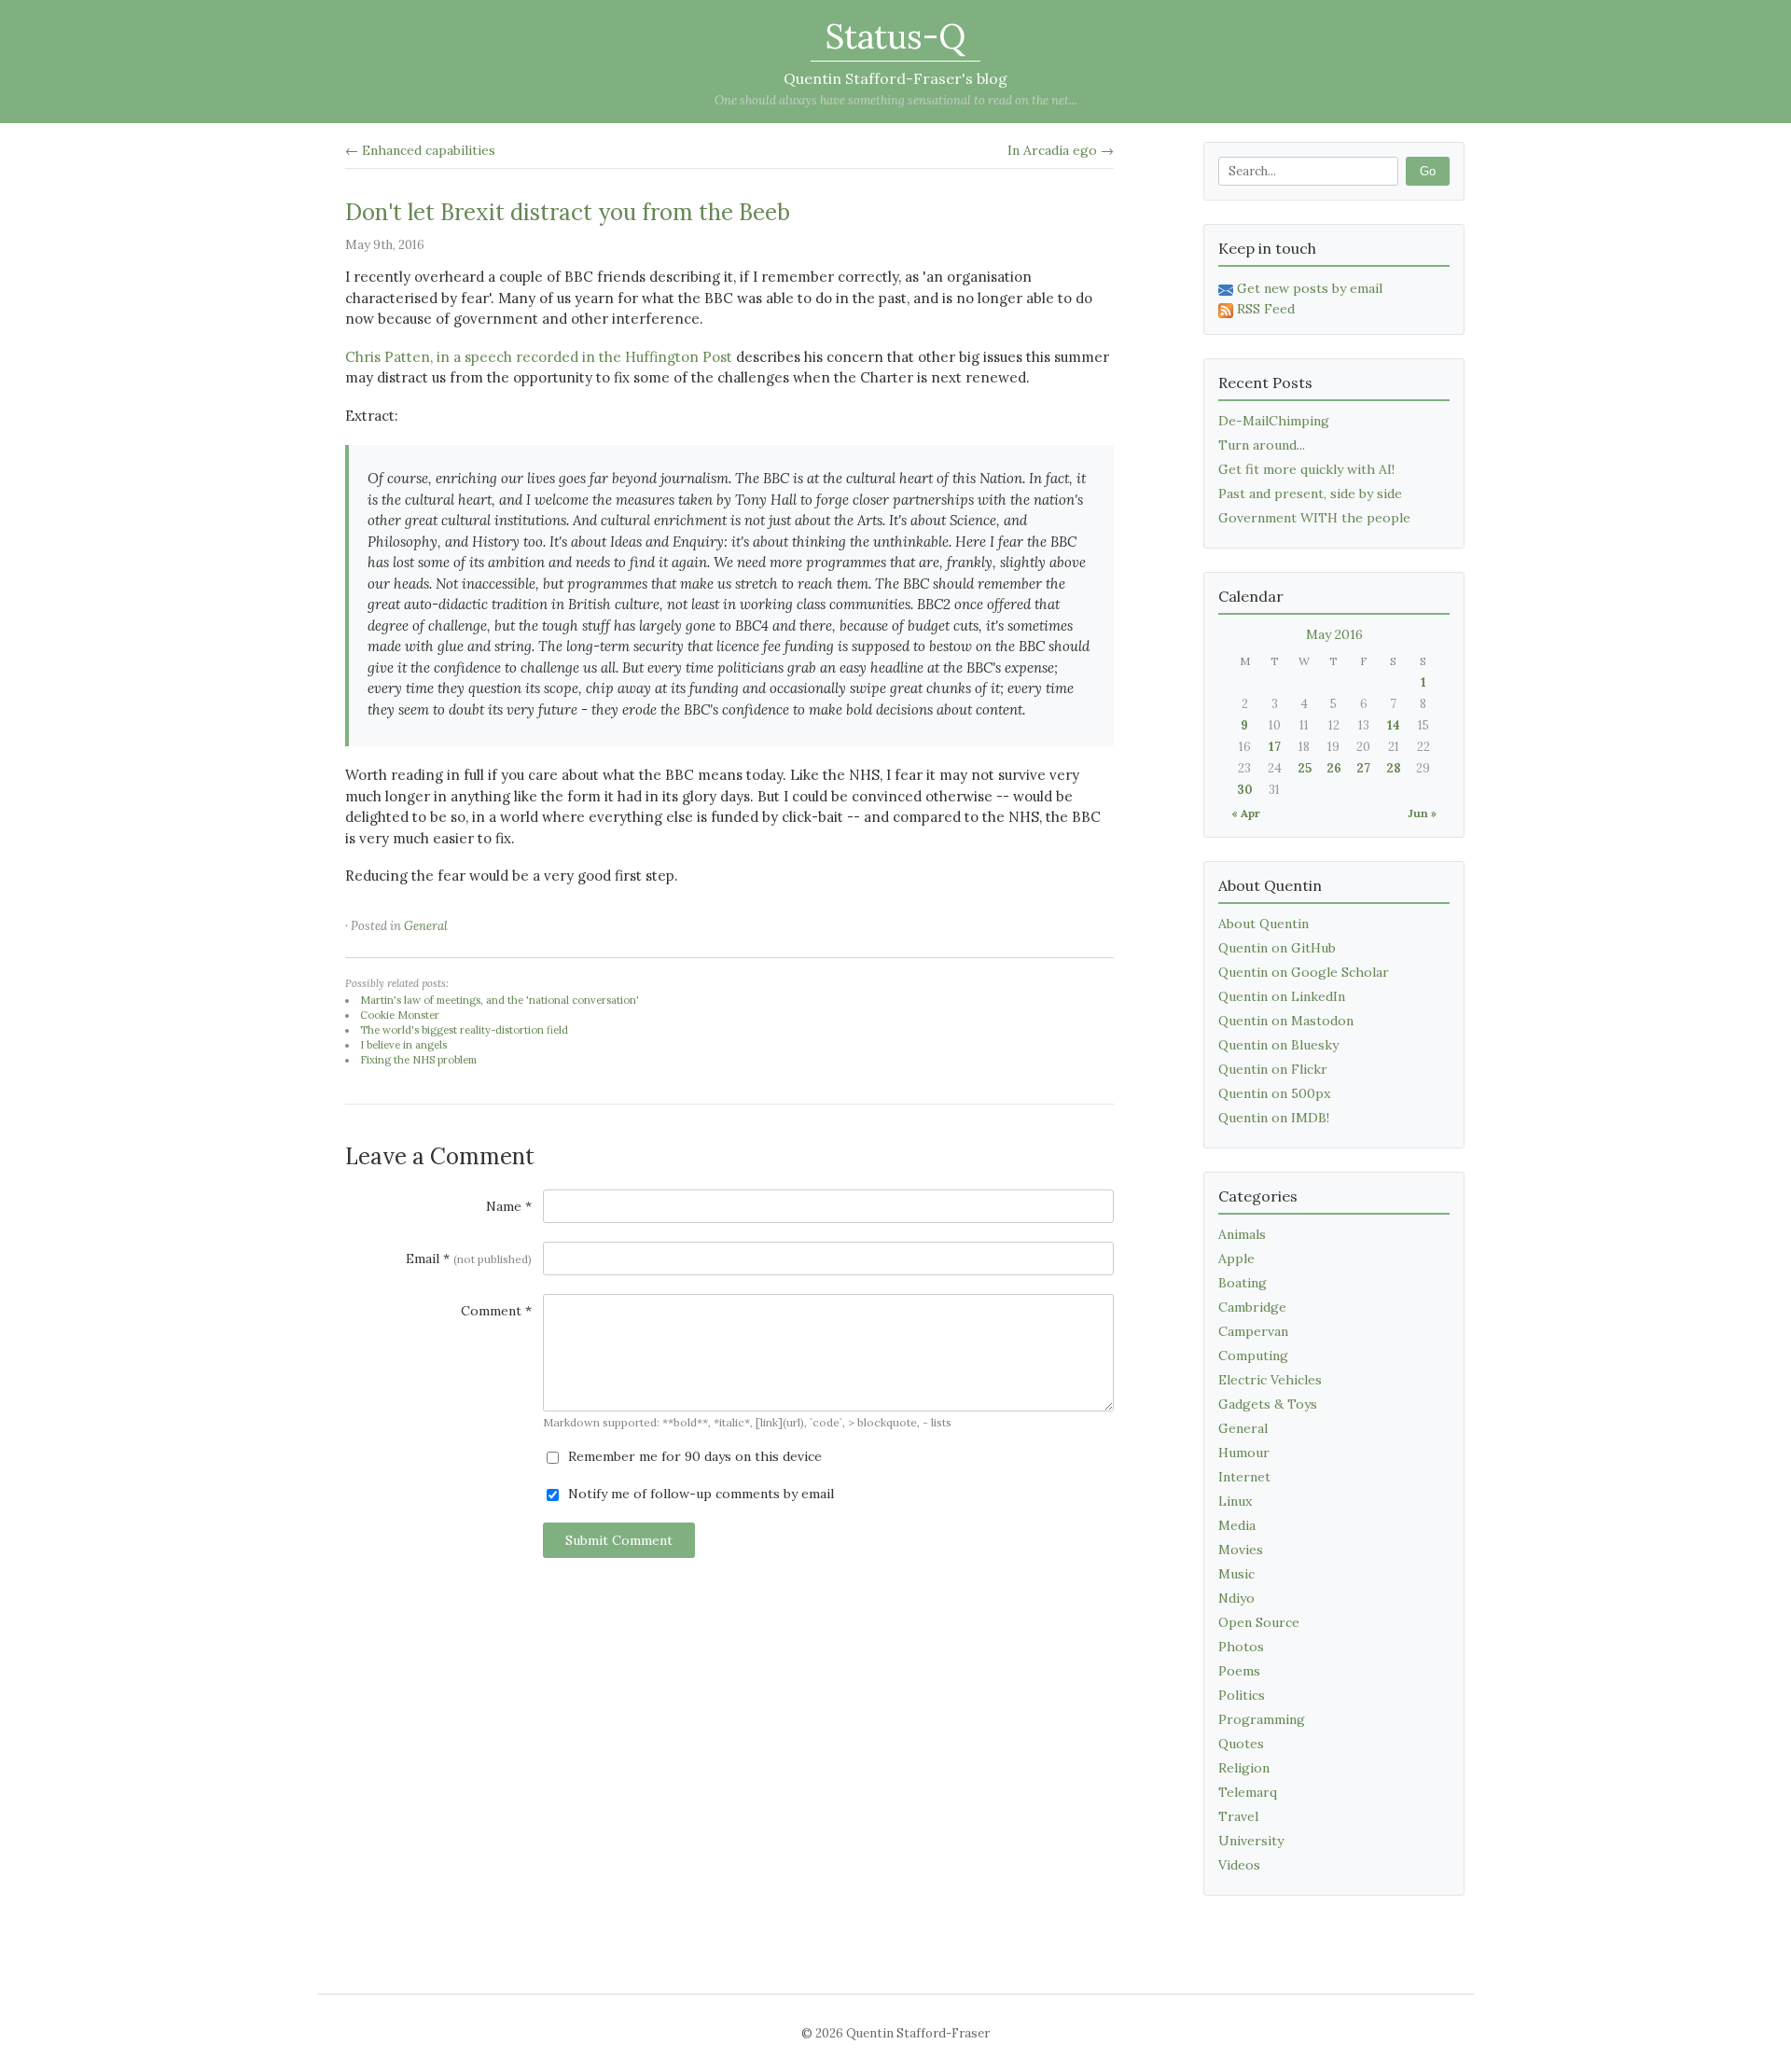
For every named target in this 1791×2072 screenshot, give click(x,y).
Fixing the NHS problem (418, 1060)
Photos (1241, 1647)
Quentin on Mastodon (1286, 1021)
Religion (1244, 1768)
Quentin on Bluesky (1278, 1045)
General (426, 926)
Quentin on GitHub (1277, 948)
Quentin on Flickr (1273, 1069)
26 (1334, 768)
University (1251, 1841)
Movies (1241, 1550)
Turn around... (1262, 445)
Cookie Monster (400, 1015)
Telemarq (1248, 1792)
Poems (1239, 1671)
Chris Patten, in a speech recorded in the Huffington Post (539, 357)
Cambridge (1252, 1307)
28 (1394, 768)
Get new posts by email (1310, 288)
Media (1237, 1525)
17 (1275, 747)
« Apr (1246, 813)
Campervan (1253, 1331)
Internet (1244, 1477)
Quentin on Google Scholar (1304, 972)
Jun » (1422, 813)
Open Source (1259, 1622)
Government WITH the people (1314, 518)
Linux (1235, 1501)
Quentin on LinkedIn (1282, 996)
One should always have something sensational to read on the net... (896, 100)
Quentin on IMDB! (1274, 1118)
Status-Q (895, 36)
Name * (509, 1206)
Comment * (496, 1311)
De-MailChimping (1274, 421)
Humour (1244, 1453)
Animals (1242, 1234)
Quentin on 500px (1274, 1093)
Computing (1253, 1356)
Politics (1242, 1695)
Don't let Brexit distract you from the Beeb (568, 212)
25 (1305, 768)
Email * (469, 1258)
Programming (1262, 1719)
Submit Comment (619, 1540)
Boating (1243, 1283)
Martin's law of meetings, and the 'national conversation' (500, 1000)
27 (1363, 768)
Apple (1236, 1258)
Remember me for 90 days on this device (693, 1456)
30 (1245, 790)
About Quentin (1263, 924)
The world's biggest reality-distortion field (464, 1030)
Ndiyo (1236, 1598)
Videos (1239, 1865)
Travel (1238, 1816)
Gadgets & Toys (1268, 1404)
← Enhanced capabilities (420, 150)
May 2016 (1334, 634)
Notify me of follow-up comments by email (699, 1494)
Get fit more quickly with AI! (1306, 469)
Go (1428, 171)
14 (1394, 725)
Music (1236, 1574)
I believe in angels (403, 1045)
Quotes (1241, 1744)
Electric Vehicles (1270, 1380)
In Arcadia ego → (1061, 150)
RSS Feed (1266, 309)
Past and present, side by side (1310, 494)
